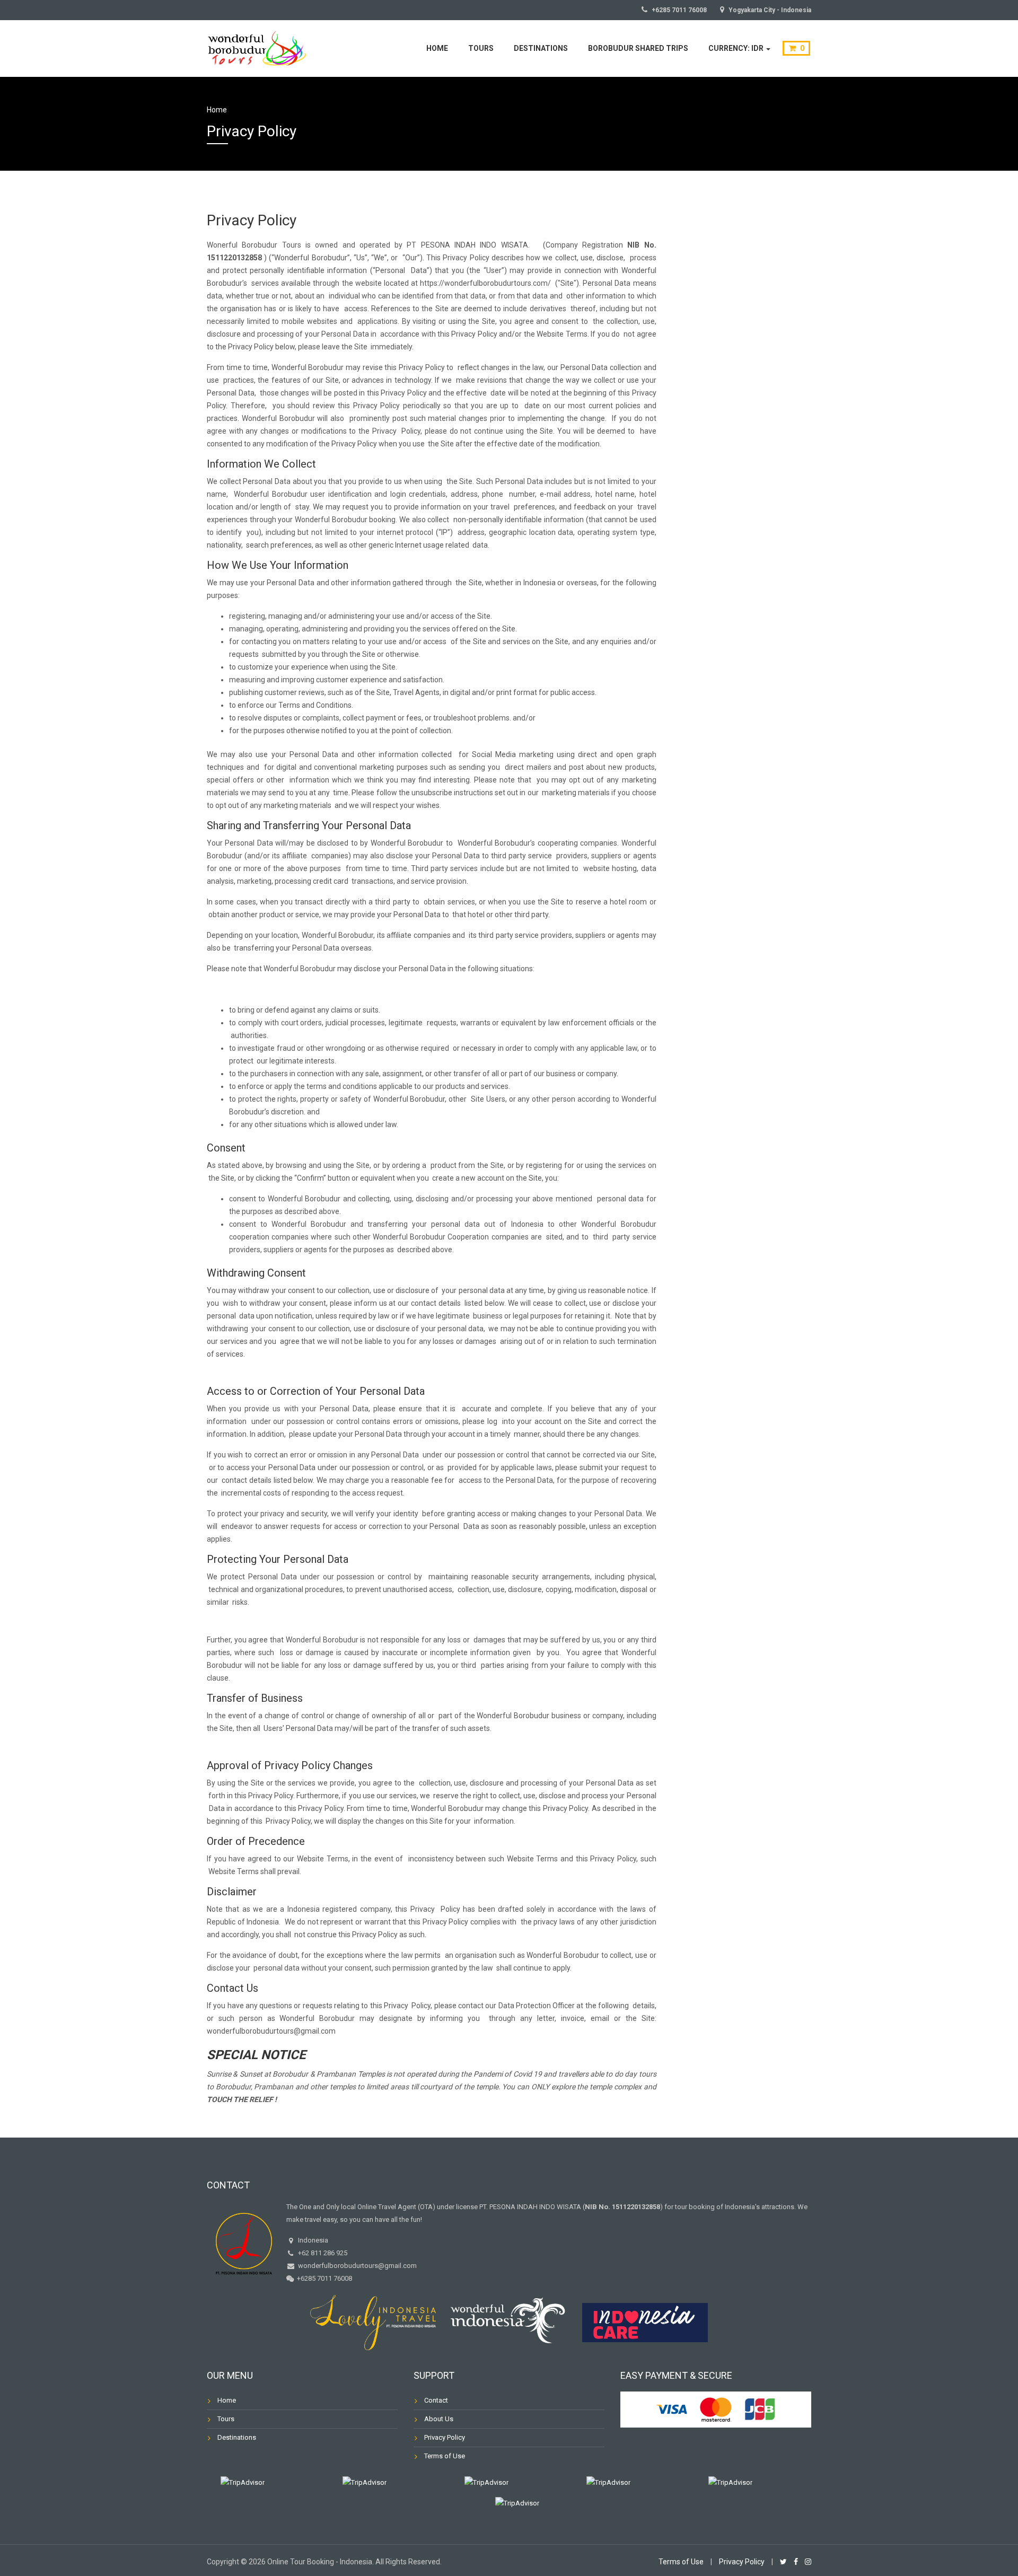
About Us (439, 2419)
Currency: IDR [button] (737, 48)
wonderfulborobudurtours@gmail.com (271, 2031)
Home (437, 48)
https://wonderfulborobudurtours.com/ (485, 283)
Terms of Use (445, 2456)
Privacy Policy (445, 2437)
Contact (436, 2400)
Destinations (541, 48)
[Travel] (257, 47)
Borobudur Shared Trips (638, 48)
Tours (481, 48)
